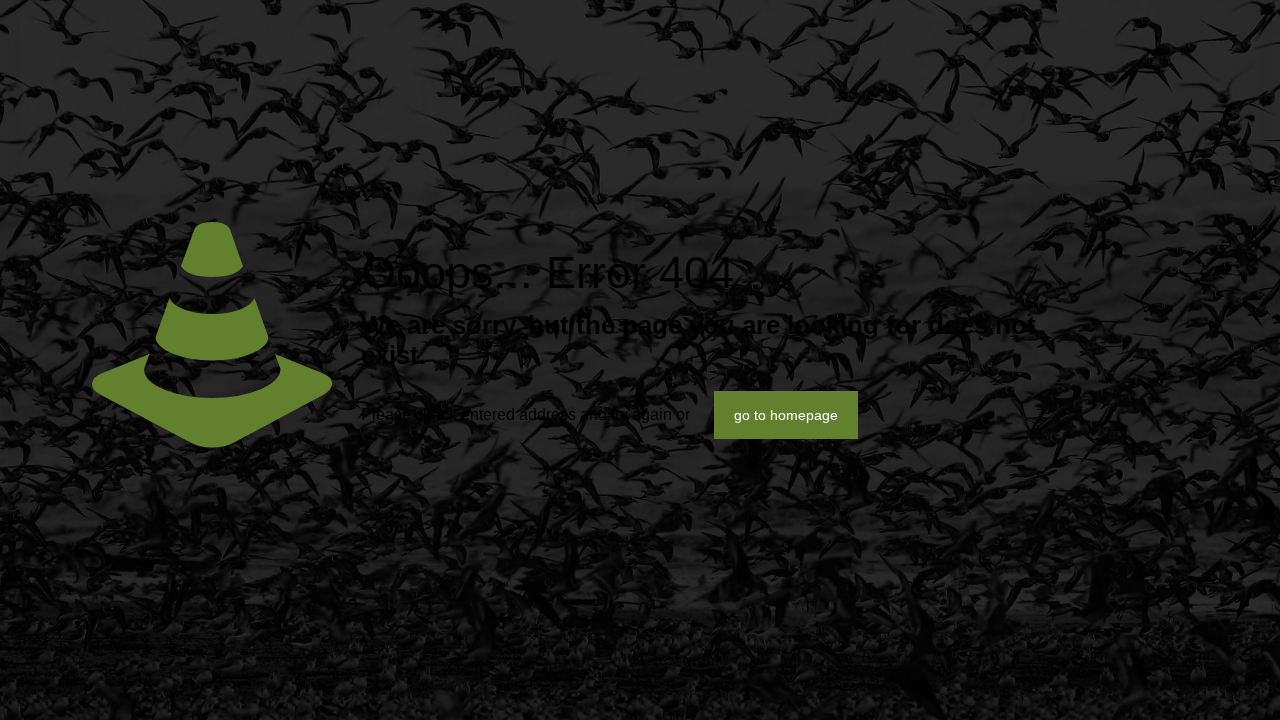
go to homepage (786, 415)
